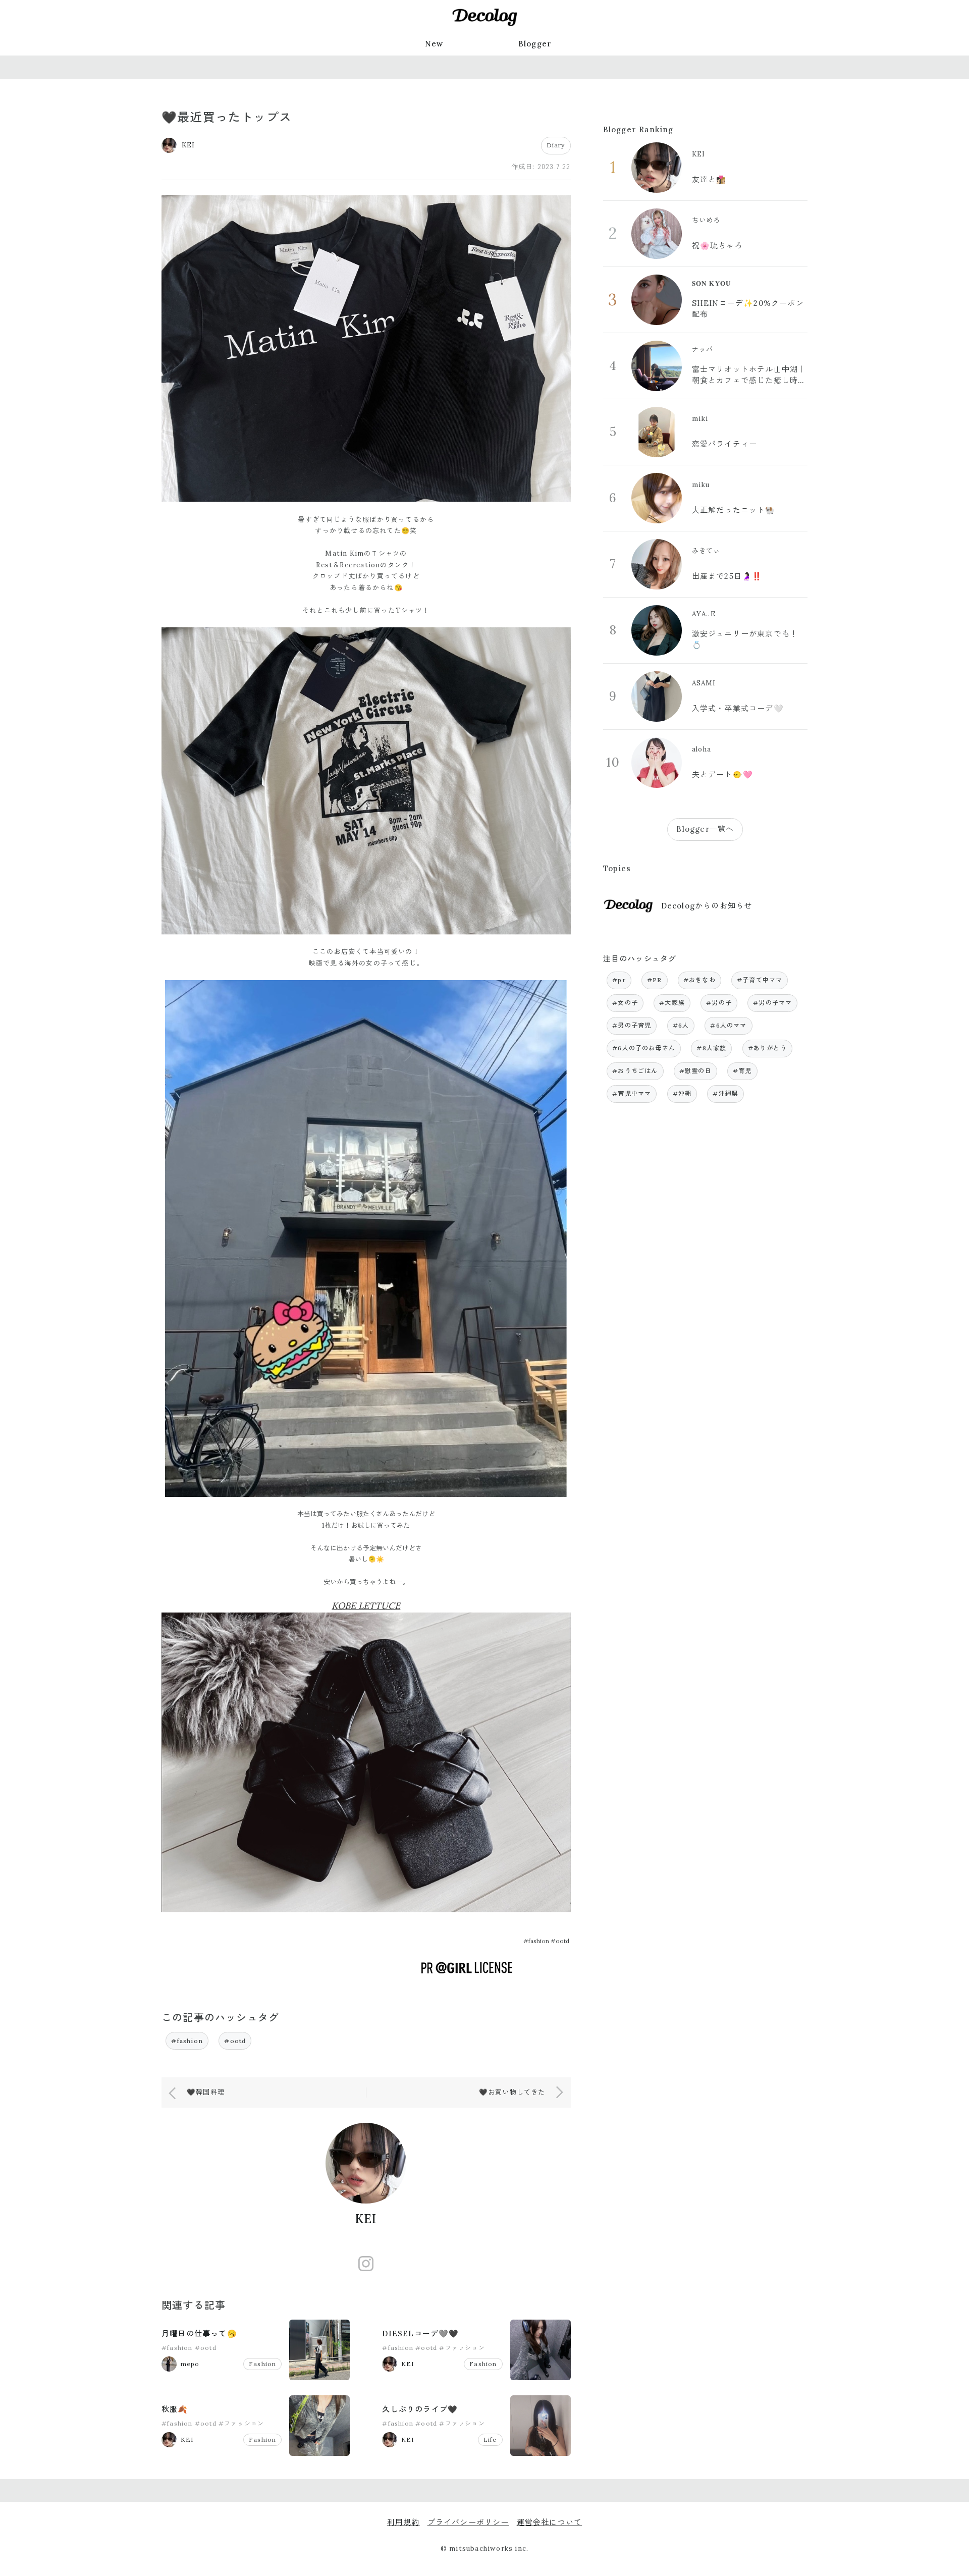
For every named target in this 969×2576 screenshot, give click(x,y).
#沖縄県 (725, 1093)
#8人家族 (711, 1048)
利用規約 (403, 2522)
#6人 (681, 1025)
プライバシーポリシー (468, 2522)
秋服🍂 (175, 2409)
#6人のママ (728, 1025)
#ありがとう (767, 1048)
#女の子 (625, 1003)
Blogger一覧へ (705, 829)
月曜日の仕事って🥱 (199, 2333)
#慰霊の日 (695, 1071)
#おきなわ (699, 980)
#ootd (235, 2041)
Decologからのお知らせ (707, 906)
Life (490, 2439)
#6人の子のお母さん (644, 1048)
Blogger (535, 44)
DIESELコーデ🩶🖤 (420, 2333)
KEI (366, 2219)
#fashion (187, 2041)
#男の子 (719, 1003)
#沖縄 (682, 1093)
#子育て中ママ (760, 980)
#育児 (742, 1071)
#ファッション (462, 2348)
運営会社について (550, 2522)
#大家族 (672, 1003)
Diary (556, 145)
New (434, 44)
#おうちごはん (635, 1071)
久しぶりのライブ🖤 (420, 2409)
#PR (655, 980)
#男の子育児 (632, 1025)
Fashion (262, 2364)
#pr (619, 980)
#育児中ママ (632, 1093)
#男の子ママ (772, 1003)
